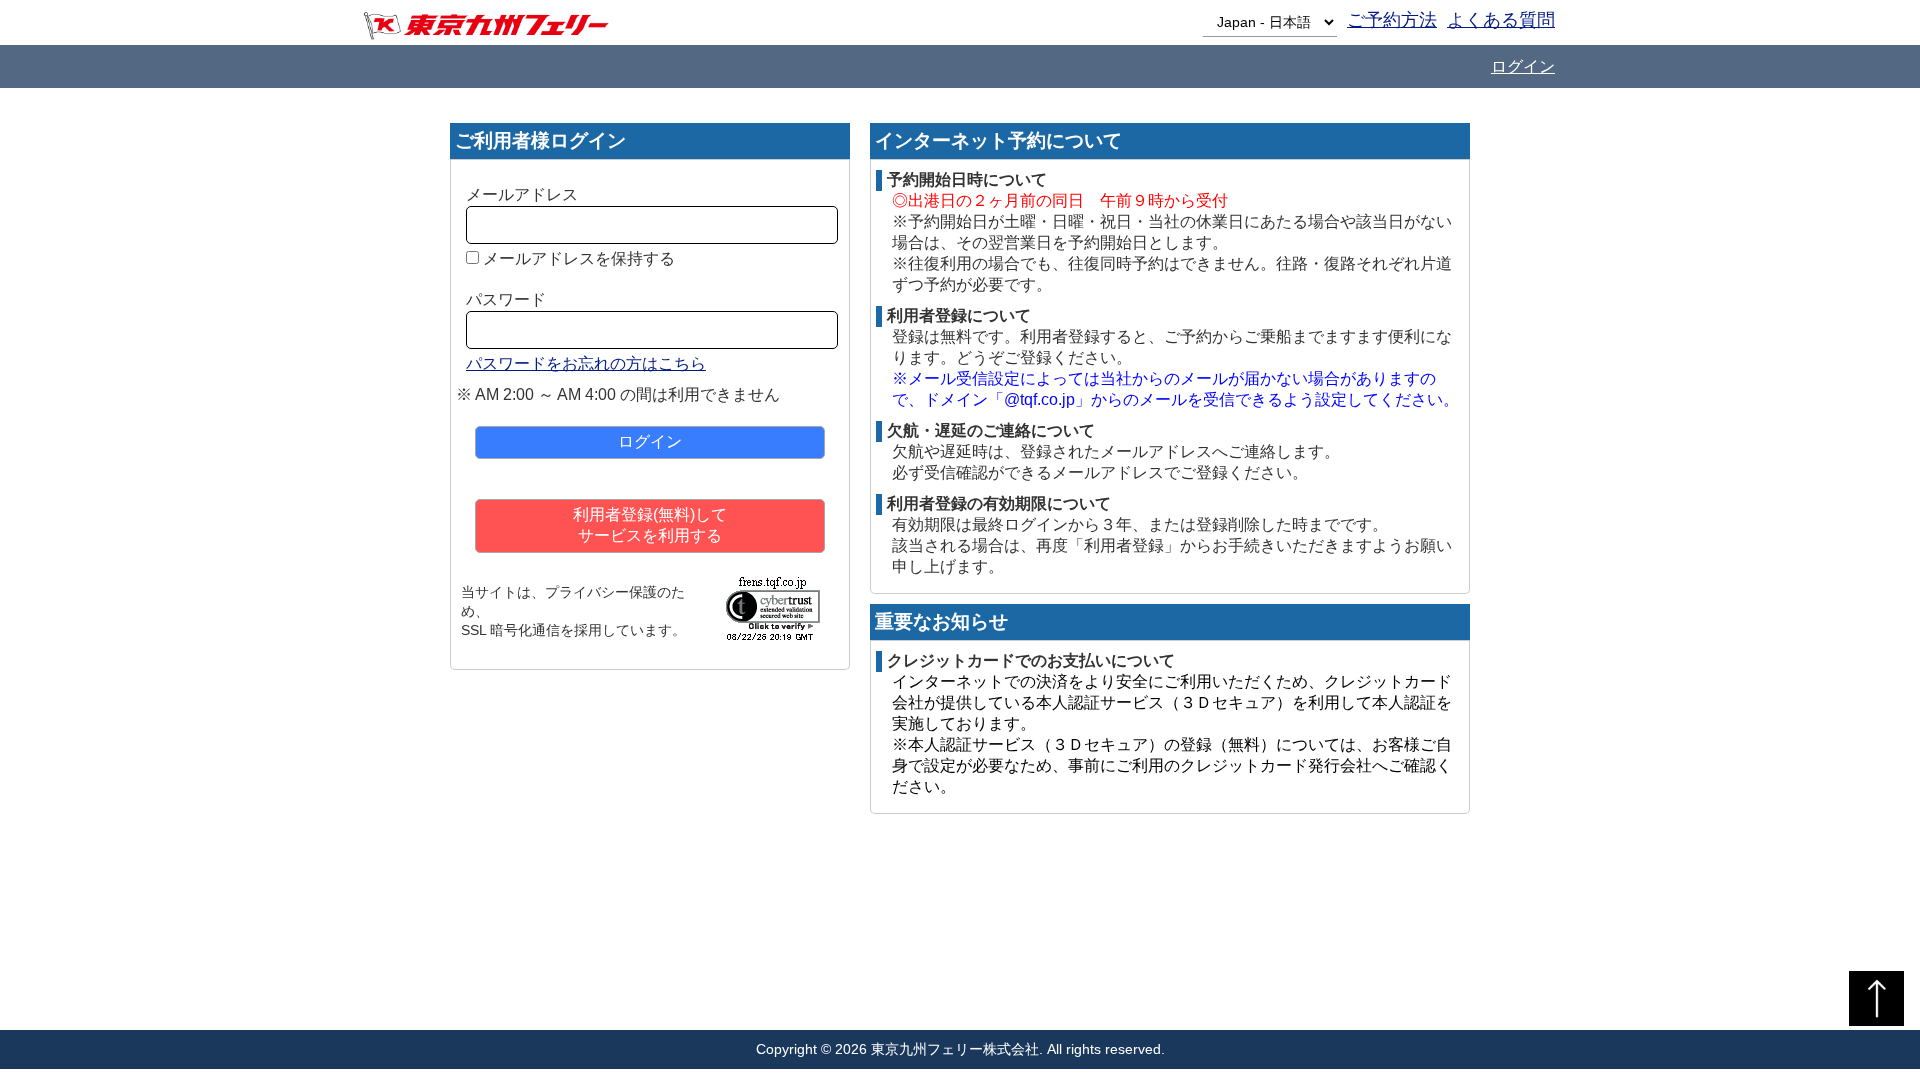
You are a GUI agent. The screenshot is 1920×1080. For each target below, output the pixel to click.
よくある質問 (1501, 20)
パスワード (506, 299)
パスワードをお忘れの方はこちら (586, 363)
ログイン (1523, 66)
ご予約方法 (1392, 20)
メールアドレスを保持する (579, 258)
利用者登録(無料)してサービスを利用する (650, 525)
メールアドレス (522, 194)
